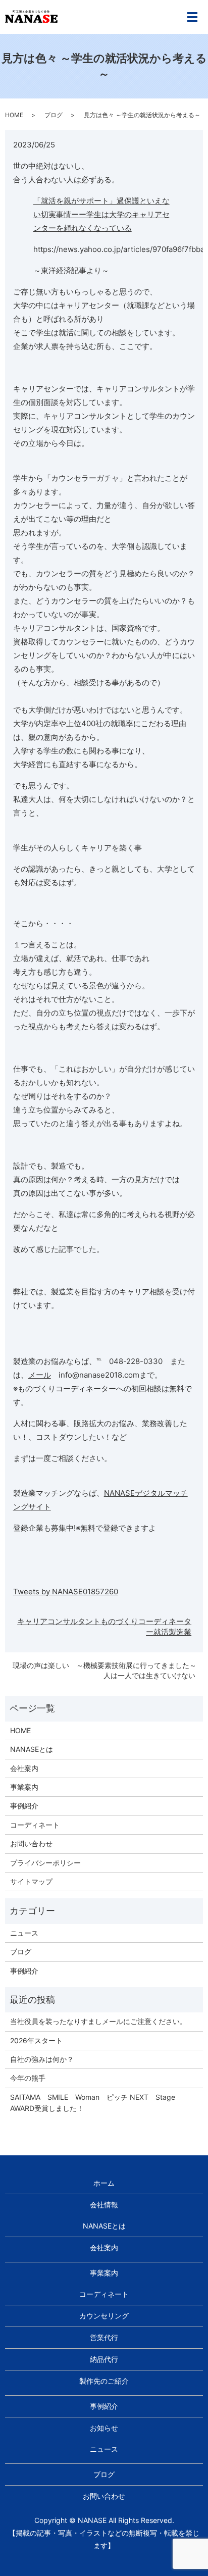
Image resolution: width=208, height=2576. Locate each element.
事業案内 (24, 1787)
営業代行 (104, 2337)
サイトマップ (31, 1881)
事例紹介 (24, 1806)
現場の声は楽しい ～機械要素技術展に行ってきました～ (105, 1665)
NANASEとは (32, 1749)
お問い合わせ (31, 1843)
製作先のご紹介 (104, 2381)
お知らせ (104, 2428)
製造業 (180, 1632)
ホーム (104, 2183)
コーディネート (35, 1825)
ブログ (54, 115)
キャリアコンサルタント (59, 1621)
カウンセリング (104, 2316)
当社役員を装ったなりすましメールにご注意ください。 (98, 2021)
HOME (14, 115)
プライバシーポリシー (45, 1863)
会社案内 (24, 1768)
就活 (161, 1632)
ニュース (24, 1933)
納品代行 (104, 2359)
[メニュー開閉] (192, 17)
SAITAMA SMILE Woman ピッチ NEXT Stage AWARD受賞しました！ (96, 2103)
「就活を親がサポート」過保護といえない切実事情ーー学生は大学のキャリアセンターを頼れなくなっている (101, 214)
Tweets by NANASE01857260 (66, 1592)
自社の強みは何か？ (42, 2059)
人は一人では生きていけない (149, 1675)
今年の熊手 (28, 2078)
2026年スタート (36, 2040)
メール (40, 1375)
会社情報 (104, 2205)
